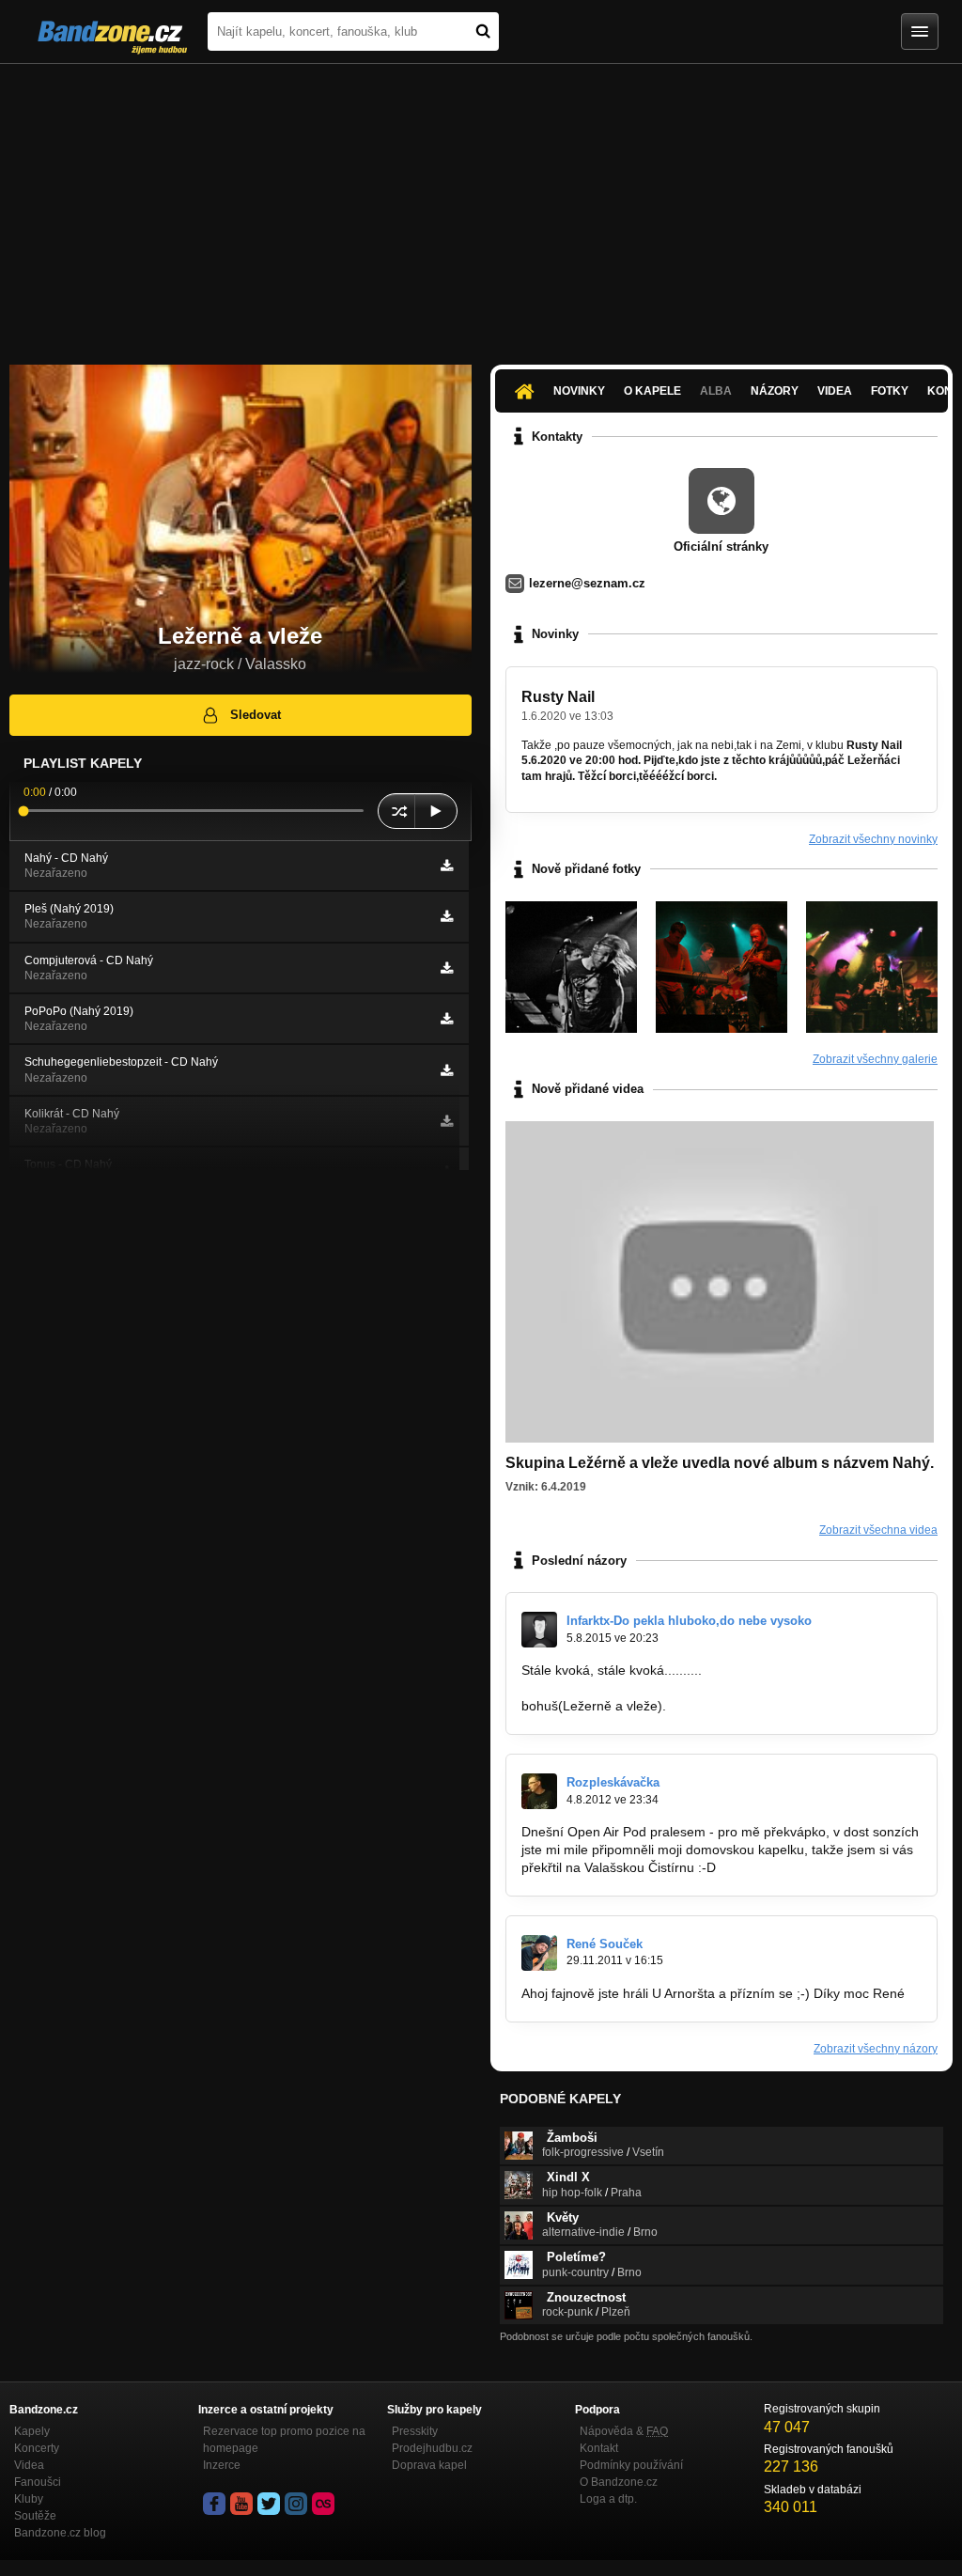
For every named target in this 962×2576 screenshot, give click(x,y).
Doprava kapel (429, 2465)
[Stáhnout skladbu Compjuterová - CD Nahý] (447, 968)
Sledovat (256, 715)
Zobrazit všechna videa (878, 1530)
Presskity (415, 2431)
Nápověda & (624, 2431)
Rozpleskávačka (613, 1782)
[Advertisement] (481, 205)
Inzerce (222, 2465)
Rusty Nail (558, 697)
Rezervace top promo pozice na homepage (284, 2440)
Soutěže (35, 2516)
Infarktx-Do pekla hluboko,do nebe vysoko (689, 1621)
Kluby (29, 2499)
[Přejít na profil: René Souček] (539, 1953)
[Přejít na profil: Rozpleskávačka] (539, 1791)
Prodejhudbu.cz (432, 2448)
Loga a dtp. (608, 2499)
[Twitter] (269, 2504)
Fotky (890, 391)
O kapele (652, 391)
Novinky (579, 391)
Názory (775, 391)
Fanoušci (38, 2482)
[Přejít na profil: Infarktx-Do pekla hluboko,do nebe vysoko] (539, 1630)
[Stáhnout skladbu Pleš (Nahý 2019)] (447, 916)
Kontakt (599, 2448)
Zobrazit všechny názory (876, 2049)
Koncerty (37, 2448)
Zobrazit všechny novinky (873, 839)
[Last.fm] (323, 2504)
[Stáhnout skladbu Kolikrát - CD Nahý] (447, 1121)
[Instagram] (296, 2504)
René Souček (605, 1944)
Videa (835, 391)
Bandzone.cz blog (60, 2533)
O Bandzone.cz (619, 2482)
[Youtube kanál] (241, 2504)
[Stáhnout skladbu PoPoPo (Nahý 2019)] (447, 1019)
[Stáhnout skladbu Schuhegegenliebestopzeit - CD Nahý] (447, 1070)
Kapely (32, 2431)
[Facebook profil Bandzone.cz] (214, 2504)
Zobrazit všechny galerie (875, 1059)
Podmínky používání (631, 2465)
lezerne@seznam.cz (587, 583)
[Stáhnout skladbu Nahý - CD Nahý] (447, 866)
